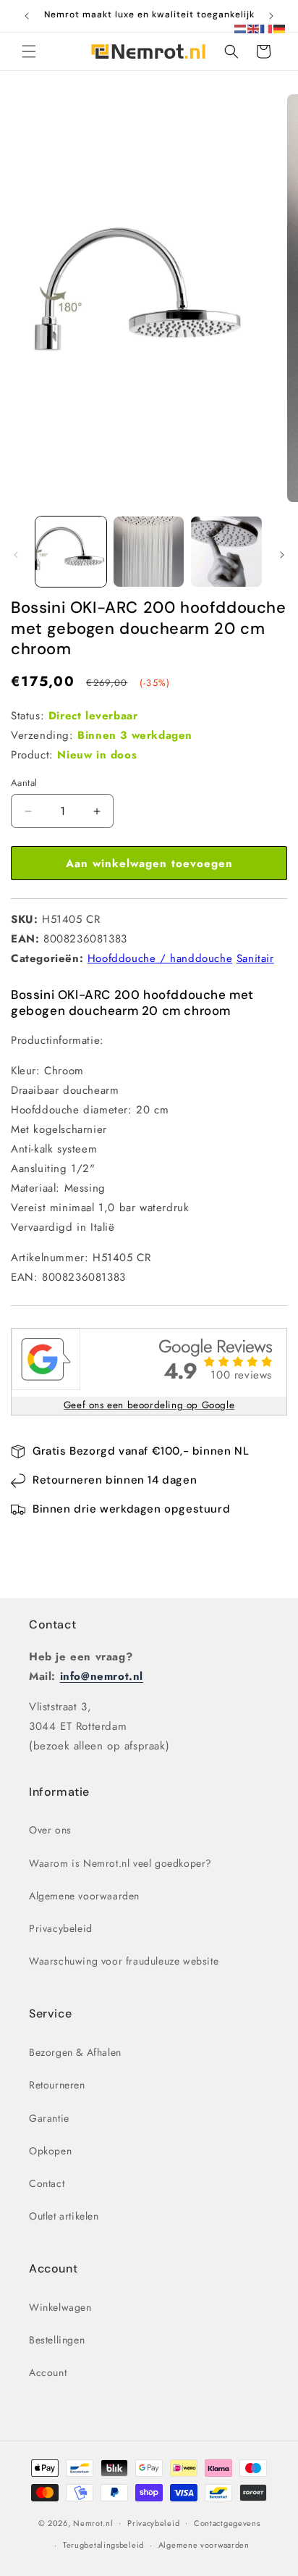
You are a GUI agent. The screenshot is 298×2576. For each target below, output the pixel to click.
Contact (52, 1624)
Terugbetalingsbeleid (103, 2545)
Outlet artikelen (64, 2216)
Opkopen (50, 2151)
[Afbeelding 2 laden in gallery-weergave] (149, 552)
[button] (29, 51)
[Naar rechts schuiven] (282, 555)
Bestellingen (57, 2340)
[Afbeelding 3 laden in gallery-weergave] (226, 552)
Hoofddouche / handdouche (160, 958)
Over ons (50, 1830)
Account (48, 2372)
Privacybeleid (61, 1928)
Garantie (49, 2118)
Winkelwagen (60, 2307)
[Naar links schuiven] (16, 555)
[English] (254, 28)
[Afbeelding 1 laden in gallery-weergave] (71, 552)
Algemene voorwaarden (84, 1896)
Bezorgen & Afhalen (75, 2052)
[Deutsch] (280, 28)
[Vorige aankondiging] (27, 16)
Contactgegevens (227, 2523)
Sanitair (255, 958)
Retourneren (57, 2085)
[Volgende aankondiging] (271, 16)
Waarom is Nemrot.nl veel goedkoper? (120, 1863)
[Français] (267, 28)
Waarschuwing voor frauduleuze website (124, 1961)
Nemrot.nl (93, 2522)
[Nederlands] (241, 28)
